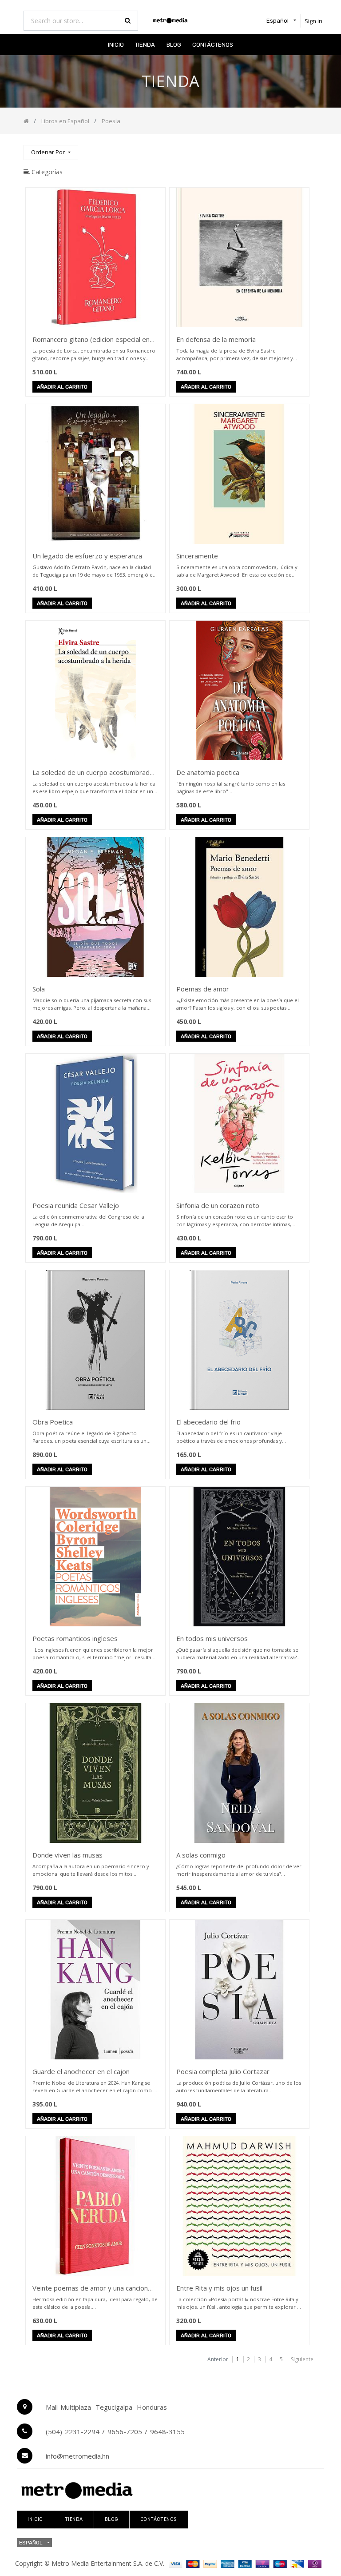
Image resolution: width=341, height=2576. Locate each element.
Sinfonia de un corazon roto (218, 1205)
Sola (39, 989)
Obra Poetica (53, 1422)
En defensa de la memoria (216, 339)
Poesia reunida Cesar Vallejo (76, 1205)
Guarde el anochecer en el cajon (81, 2071)
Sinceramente (197, 556)
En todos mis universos (212, 1638)
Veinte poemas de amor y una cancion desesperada (90, 2289)
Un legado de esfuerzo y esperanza (87, 556)
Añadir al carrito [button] (62, 387)
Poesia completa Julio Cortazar (223, 2071)
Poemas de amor (203, 989)
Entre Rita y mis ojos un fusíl (219, 2288)
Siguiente (302, 2359)
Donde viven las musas (67, 1855)
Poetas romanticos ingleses (75, 1638)
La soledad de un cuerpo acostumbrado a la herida (93, 773)
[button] (51, 153)
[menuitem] (116, 45)
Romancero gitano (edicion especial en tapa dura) (91, 340)
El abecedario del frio (208, 1422)
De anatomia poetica (208, 772)
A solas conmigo (201, 1855)
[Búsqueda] (310, 149)
